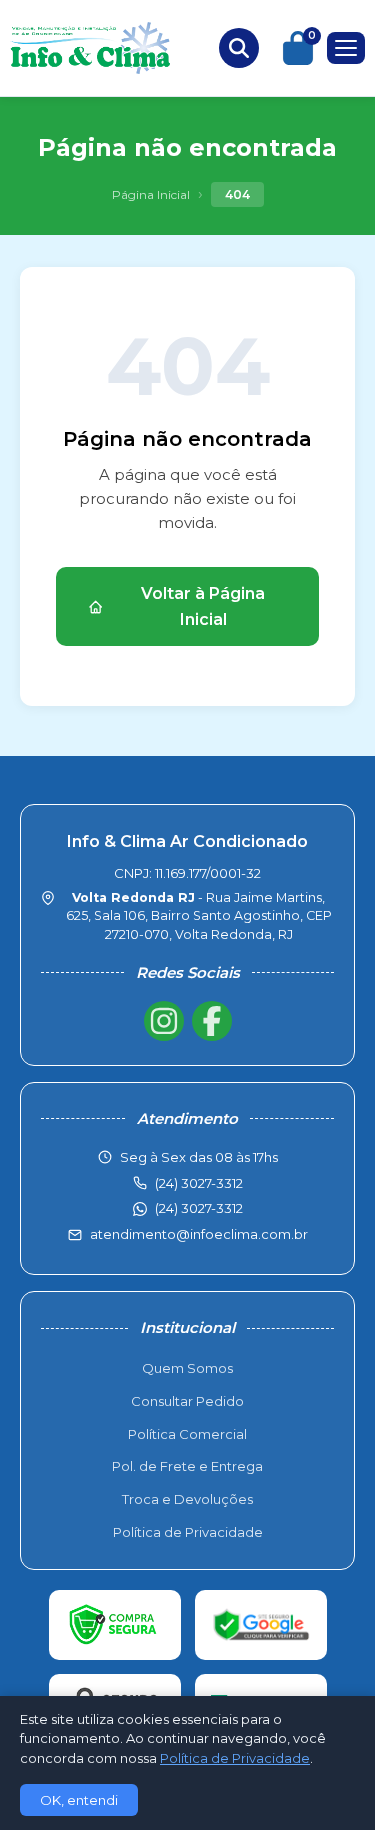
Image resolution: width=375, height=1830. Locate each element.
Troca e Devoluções (187, 1499)
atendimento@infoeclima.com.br (199, 1234)
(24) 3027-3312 (199, 1208)
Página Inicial (151, 194)
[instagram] (164, 1021)
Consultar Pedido (187, 1401)
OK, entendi (79, 1800)
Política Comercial (187, 1434)
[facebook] (212, 1021)
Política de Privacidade (188, 1532)
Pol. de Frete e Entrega (187, 1466)
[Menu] (346, 48)
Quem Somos (187, 1368)
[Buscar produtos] (239, 48)
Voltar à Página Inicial (203, 606)
